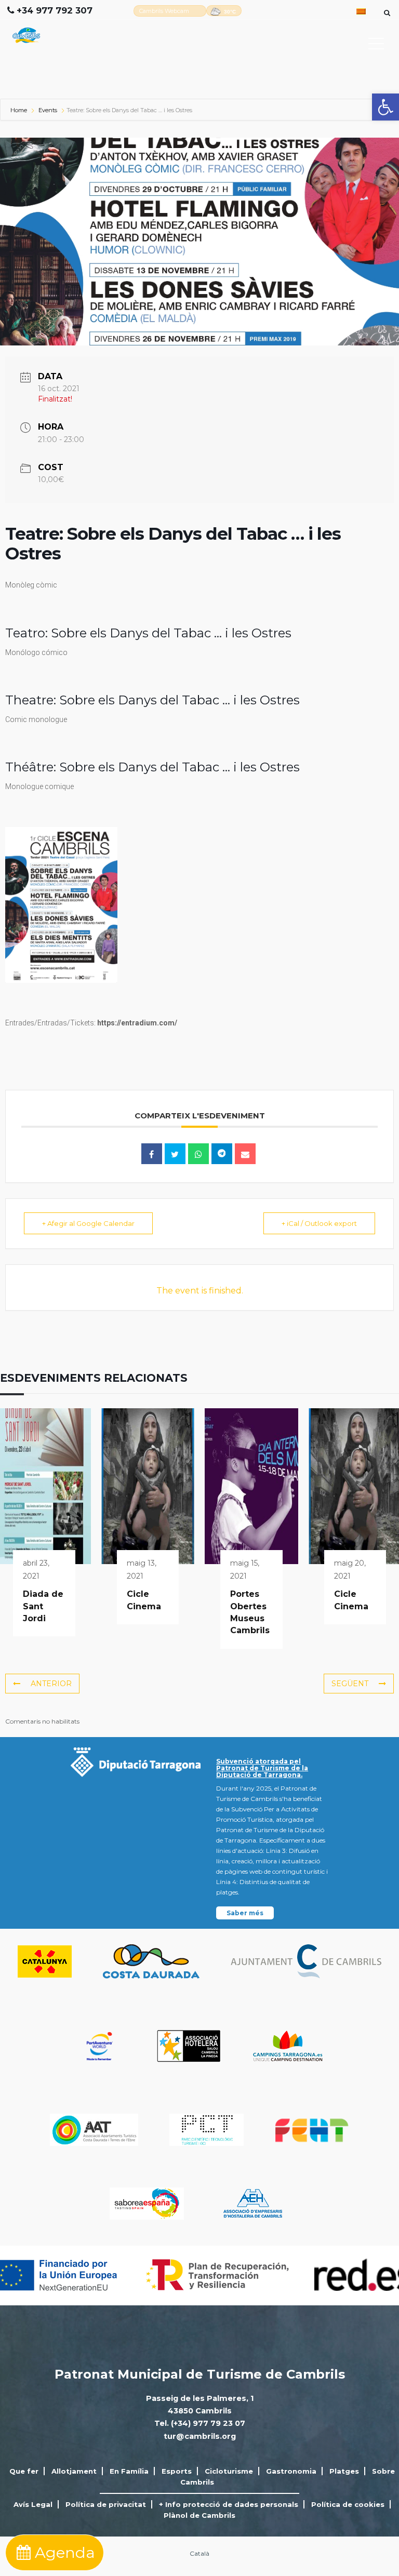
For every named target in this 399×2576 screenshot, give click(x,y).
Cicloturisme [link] (229, 2471)
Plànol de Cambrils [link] (199, 2515)
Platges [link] (344, 2471)
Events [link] (48, 110)
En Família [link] (129, 2471)
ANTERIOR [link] (51, 1684)
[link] (385, 107)
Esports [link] (177, 2471)
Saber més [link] (245, 1913)
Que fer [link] (24, 2471)
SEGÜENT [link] (350, 1684)
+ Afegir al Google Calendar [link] (88, 1223)
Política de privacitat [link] (106, 2504)
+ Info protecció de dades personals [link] (229, 2504)
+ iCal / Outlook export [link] (319, 1223)
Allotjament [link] (74, 2471)
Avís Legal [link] (33, 2504)
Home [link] (19, 110)
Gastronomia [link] (291, 2471)
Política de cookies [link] (348, 2504)
